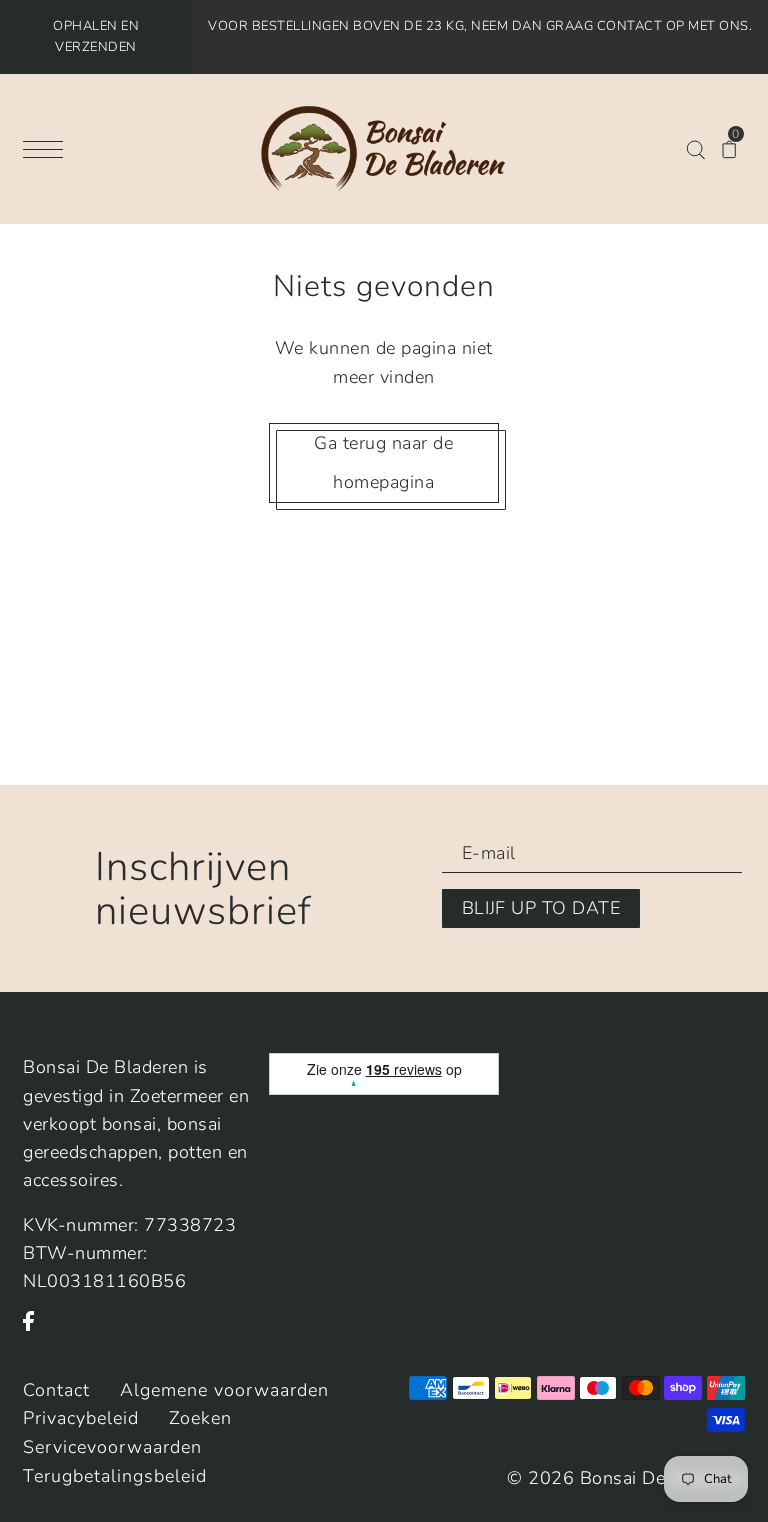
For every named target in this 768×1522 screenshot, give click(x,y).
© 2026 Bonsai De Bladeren (626, 1478)
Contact (56, 1390)
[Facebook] (35, 1331)
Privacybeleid (81, 1418)
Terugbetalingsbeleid (115, 1476)
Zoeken (200, 1418)
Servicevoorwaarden (112, 1447)
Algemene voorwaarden (224, 1390)
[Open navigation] (48, 148)
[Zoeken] (695, 148)
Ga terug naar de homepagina (383, 462)
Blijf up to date (541, 908)
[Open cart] (729, 148)
